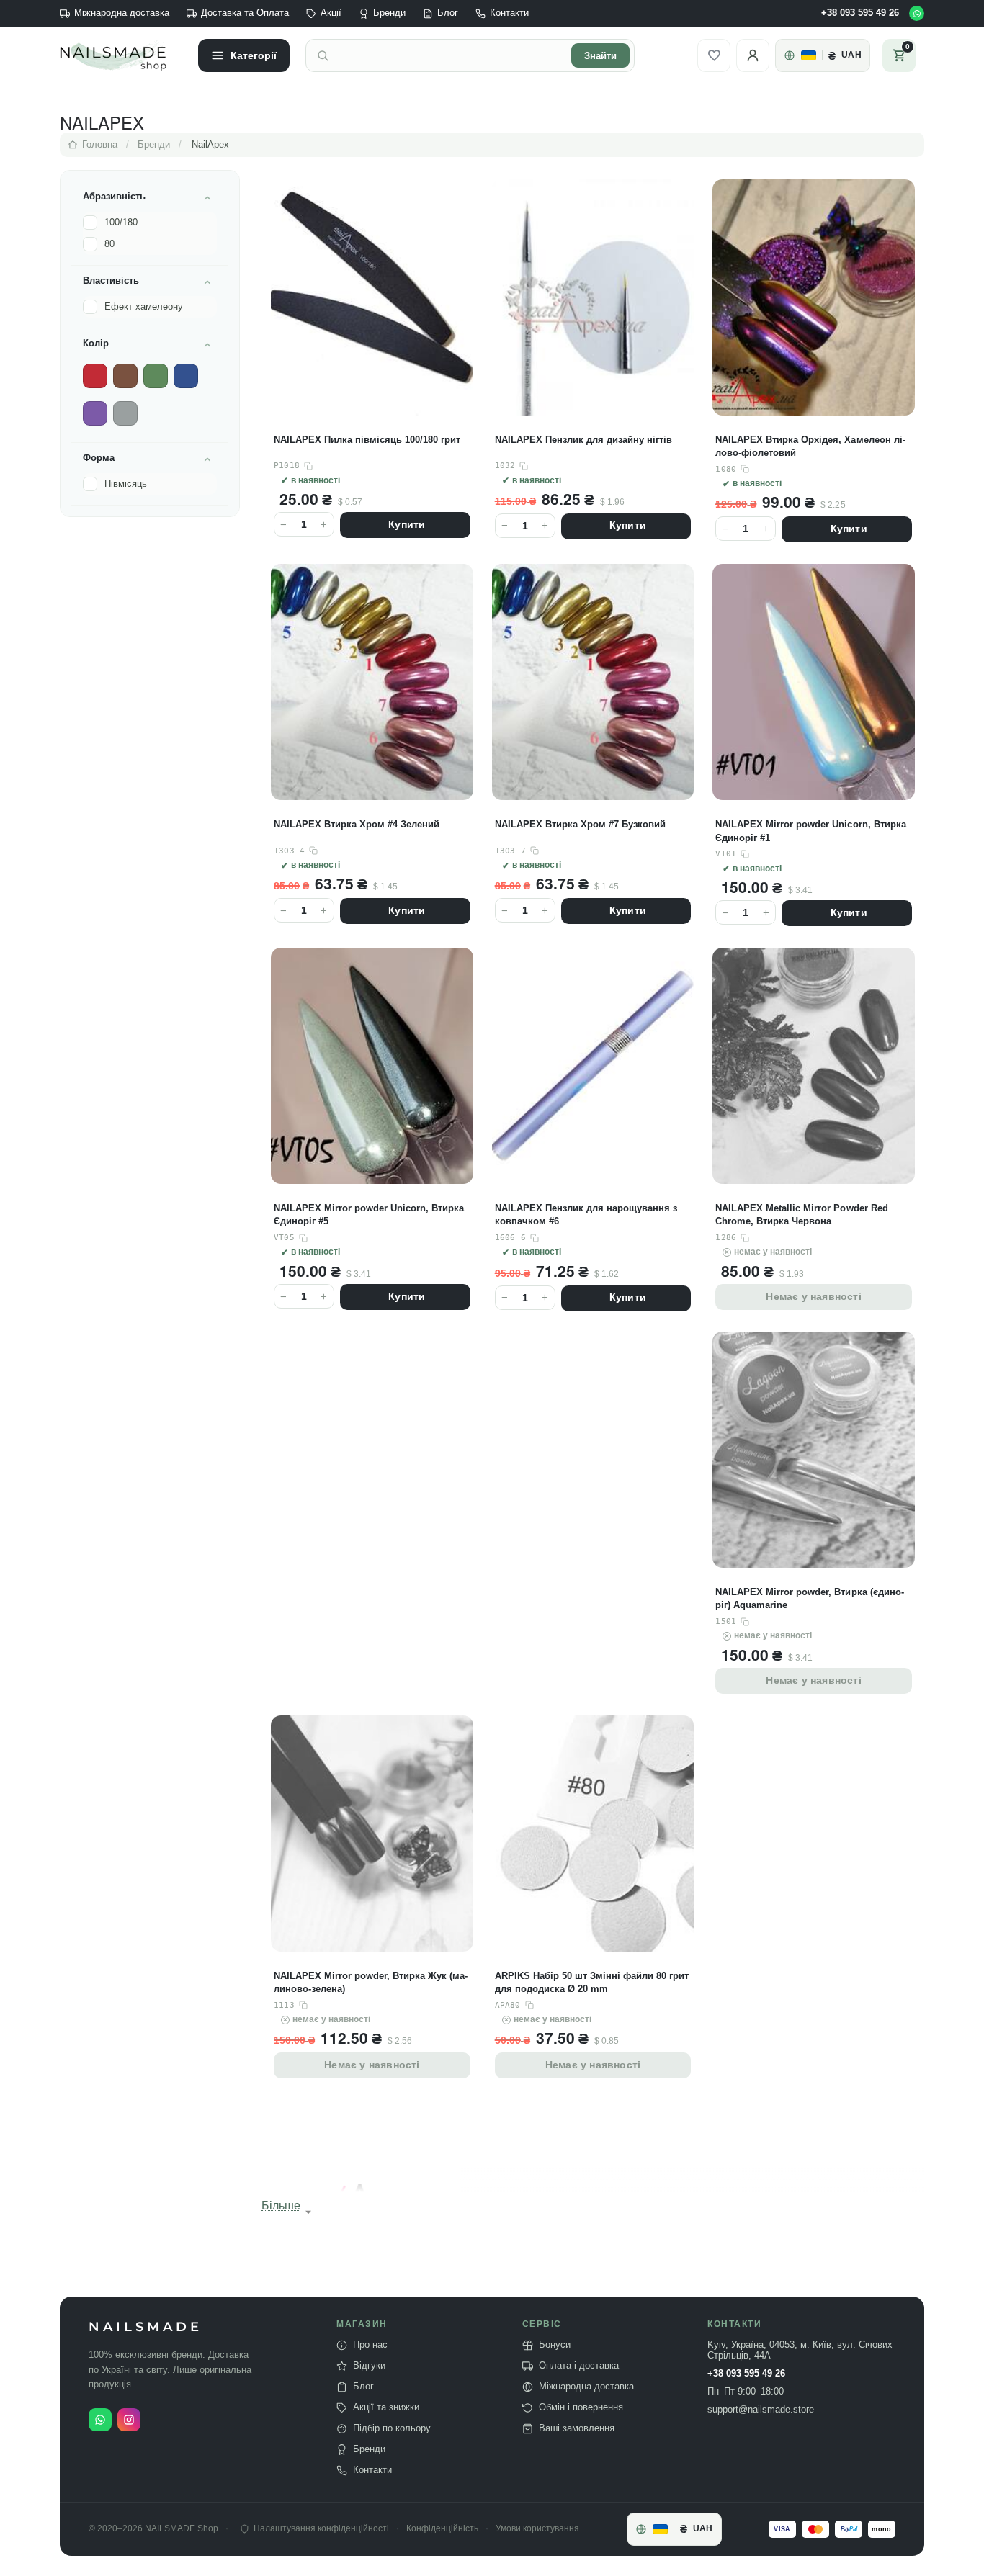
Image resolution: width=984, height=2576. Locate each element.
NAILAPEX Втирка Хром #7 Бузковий (580, 824)
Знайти (600, 56)
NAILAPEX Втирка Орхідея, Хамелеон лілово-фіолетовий (810, 446)
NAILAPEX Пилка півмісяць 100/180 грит (367, 440)
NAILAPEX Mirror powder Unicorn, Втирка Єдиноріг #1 (810, 831)
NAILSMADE (146, 2327)
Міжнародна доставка (122, 13)
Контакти (509, 13)
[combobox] (450, 55)
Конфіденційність (442, 2529)
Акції (331, 13)
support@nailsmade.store (761, 2410)
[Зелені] (156, 376)
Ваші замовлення (577, 2428)
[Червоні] (95, 376)
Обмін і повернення (581, 2407)
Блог (448, 13)
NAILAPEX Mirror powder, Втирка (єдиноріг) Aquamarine (809, 1598)
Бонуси (555, 2345)
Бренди (389, 13)
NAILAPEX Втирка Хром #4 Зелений (357, 824)
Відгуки (369, 2366)
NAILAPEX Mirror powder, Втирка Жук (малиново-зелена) (371, 1982)
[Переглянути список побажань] (714, 55)
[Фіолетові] (95, 413)
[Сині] (186, 376)
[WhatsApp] (917, 13)
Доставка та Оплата (245, 13)
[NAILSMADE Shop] (121, 55)
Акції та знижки (386, 2407)
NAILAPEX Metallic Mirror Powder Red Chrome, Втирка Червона (801, 1215)
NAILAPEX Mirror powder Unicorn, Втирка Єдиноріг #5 (369, 1215)
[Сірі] (125, 413)
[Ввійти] (753, 55)
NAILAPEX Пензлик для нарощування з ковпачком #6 (586, 1215)
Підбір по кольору (392, 2428)
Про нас (370, 2345)
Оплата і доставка (579, 2366)
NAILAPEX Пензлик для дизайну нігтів (583, 440)
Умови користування (537, 2529)
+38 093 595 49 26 (860, 13)
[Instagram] (129, 2420)
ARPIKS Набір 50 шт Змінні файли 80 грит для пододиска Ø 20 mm (592, 1982)
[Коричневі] (125, 376)
